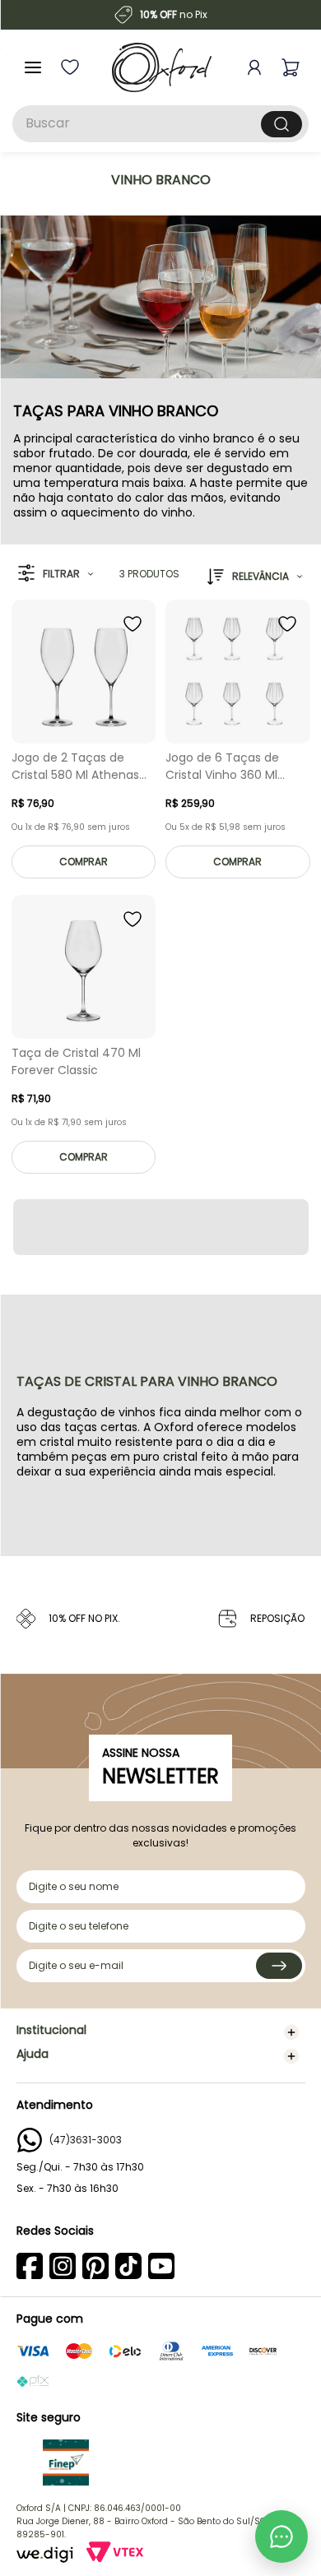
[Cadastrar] (279, 1966)
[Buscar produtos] (281, 124)
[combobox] (160, 124)
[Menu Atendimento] (281, 2537)
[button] (56, 574)
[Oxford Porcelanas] (162, 67)
